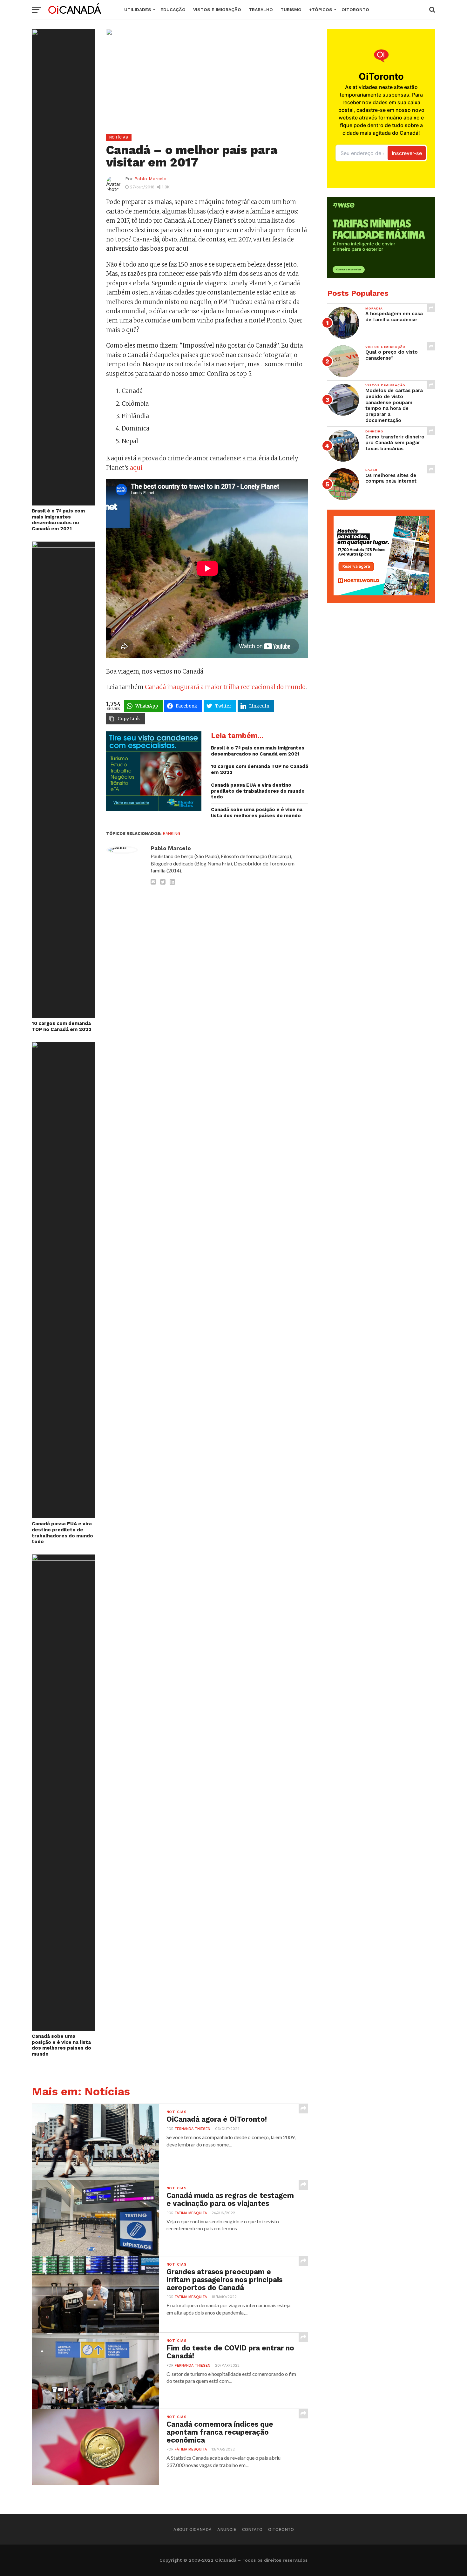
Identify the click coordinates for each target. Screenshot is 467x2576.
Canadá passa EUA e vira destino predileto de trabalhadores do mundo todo (62, 1533)
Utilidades (138, 10)
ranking (172, 834)
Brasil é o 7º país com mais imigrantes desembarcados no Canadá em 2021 (58, 520)
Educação (173, 10)
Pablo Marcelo (150, 179)
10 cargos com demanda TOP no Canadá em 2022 (62, 1026)
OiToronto (355, 10)
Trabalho (261, 10)
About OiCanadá (193, 2529)
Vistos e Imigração (217, 10)
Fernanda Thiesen (193, 2129)
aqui (136, 468)
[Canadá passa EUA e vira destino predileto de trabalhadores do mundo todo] (64, 1046)
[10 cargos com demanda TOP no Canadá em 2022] (64, 546)
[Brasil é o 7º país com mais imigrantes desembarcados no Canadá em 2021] (64, 33)
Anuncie (227, 2529)
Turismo (291, 10)
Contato (252, 2529)
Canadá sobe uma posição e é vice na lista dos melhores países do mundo (61, 2045)
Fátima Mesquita (191, 2213)
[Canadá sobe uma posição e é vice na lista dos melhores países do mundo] (64, 1559)
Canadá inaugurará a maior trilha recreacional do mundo (225, 687)
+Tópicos (321, 10)
